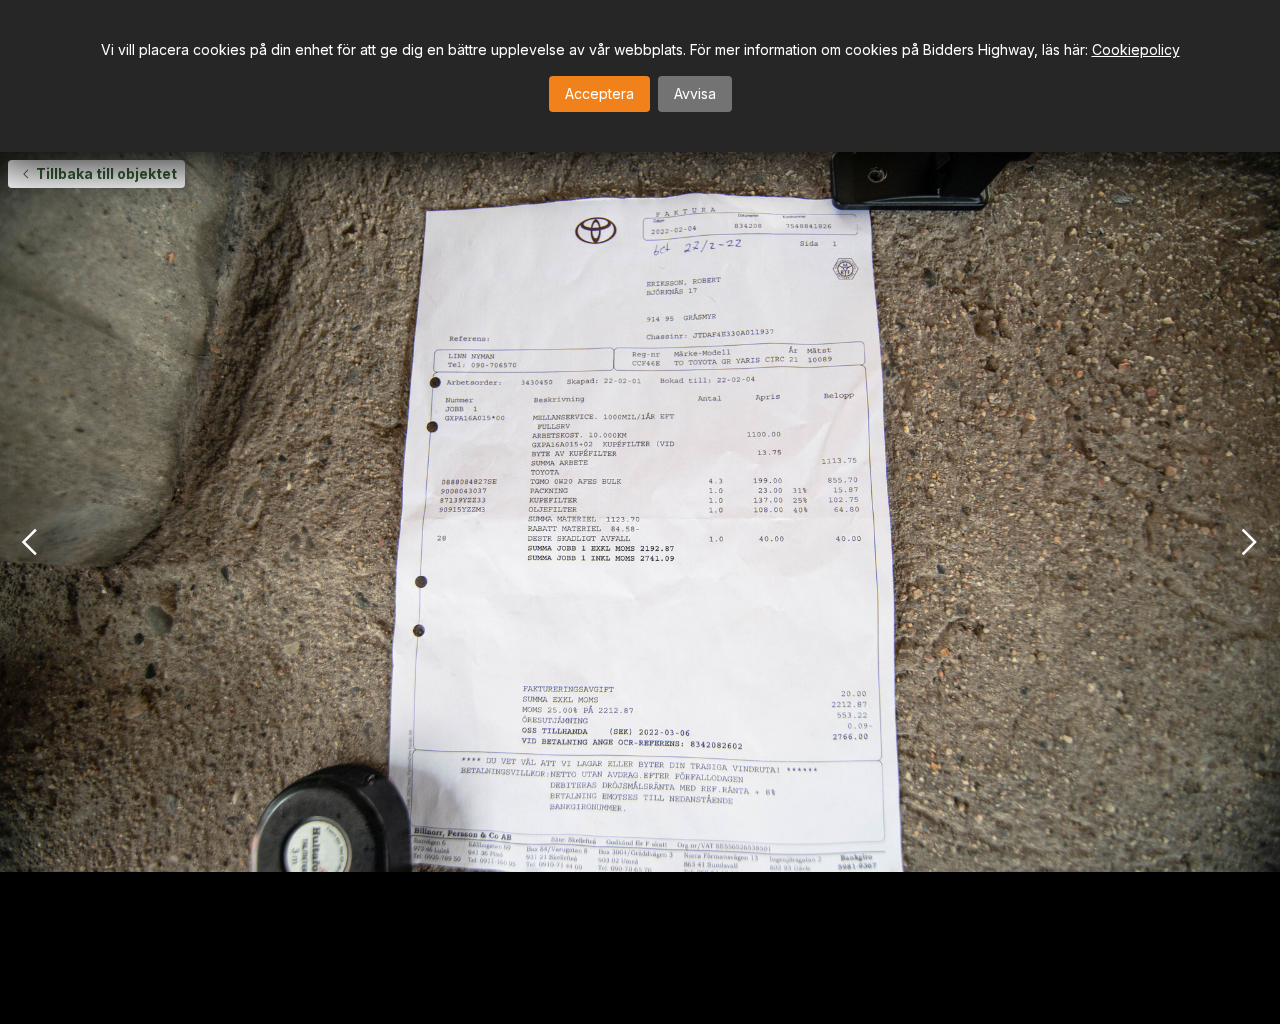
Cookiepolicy (1136, 49)
